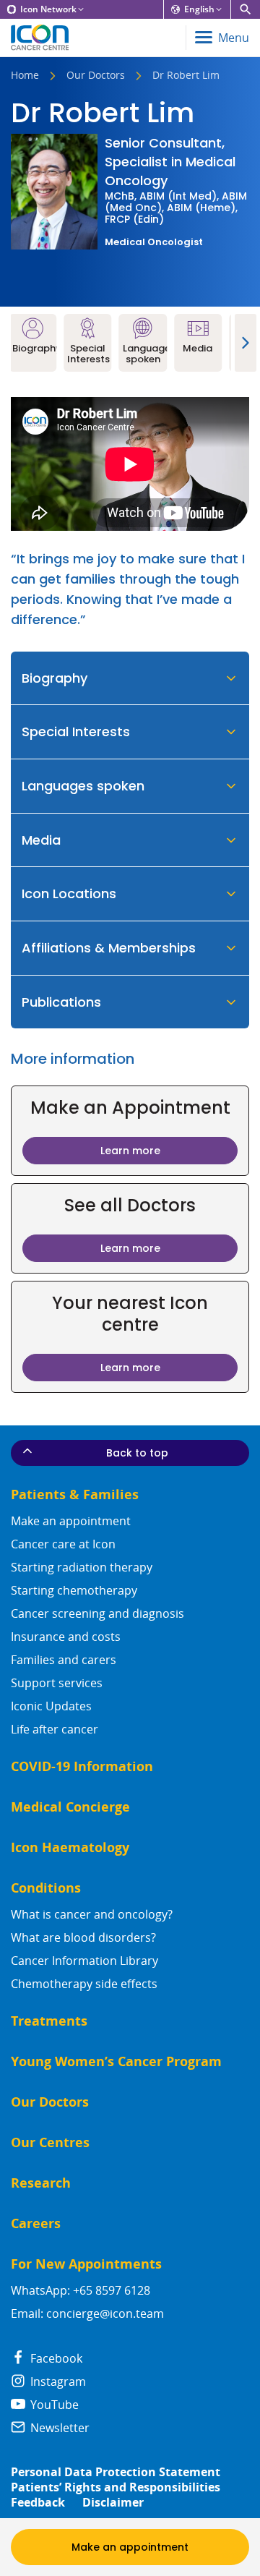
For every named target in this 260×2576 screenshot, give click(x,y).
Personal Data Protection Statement (116, 2472)
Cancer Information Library (84, 1961)
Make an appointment (71, 1521)
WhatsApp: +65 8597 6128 (81, 2290)
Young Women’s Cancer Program (116, 2061)
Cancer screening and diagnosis (97, 1613)
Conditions (46, 1888)
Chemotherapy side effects (84, 1984)
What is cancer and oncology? (92, 1914)
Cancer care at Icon (63, 1544)
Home (25, 76)
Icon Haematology (70, 1847)
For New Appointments (86, 2264)
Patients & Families (75, 1494)
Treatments (49, 2021)
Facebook (55, 2358)
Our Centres (50, 2142)
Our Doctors (96, 76)
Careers (36, 2223)
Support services (57, 1683)
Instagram (57, 2381)
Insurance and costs (66, 1637)
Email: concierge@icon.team (87, 2313)
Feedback (38, 2503)
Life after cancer (55, 1729)
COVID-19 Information (82, 1766)
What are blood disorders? (83, 1937)
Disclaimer (113, 2503)
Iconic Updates (51, 1706)
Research (41, 2183)
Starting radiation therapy (82, 1567)
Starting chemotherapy (74, 1590)
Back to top (137, 1453)
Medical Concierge (70, 1807)
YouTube (53, 2405)
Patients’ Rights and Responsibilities (116, 2487)
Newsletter (58, 2428)
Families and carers (64, 1660)
